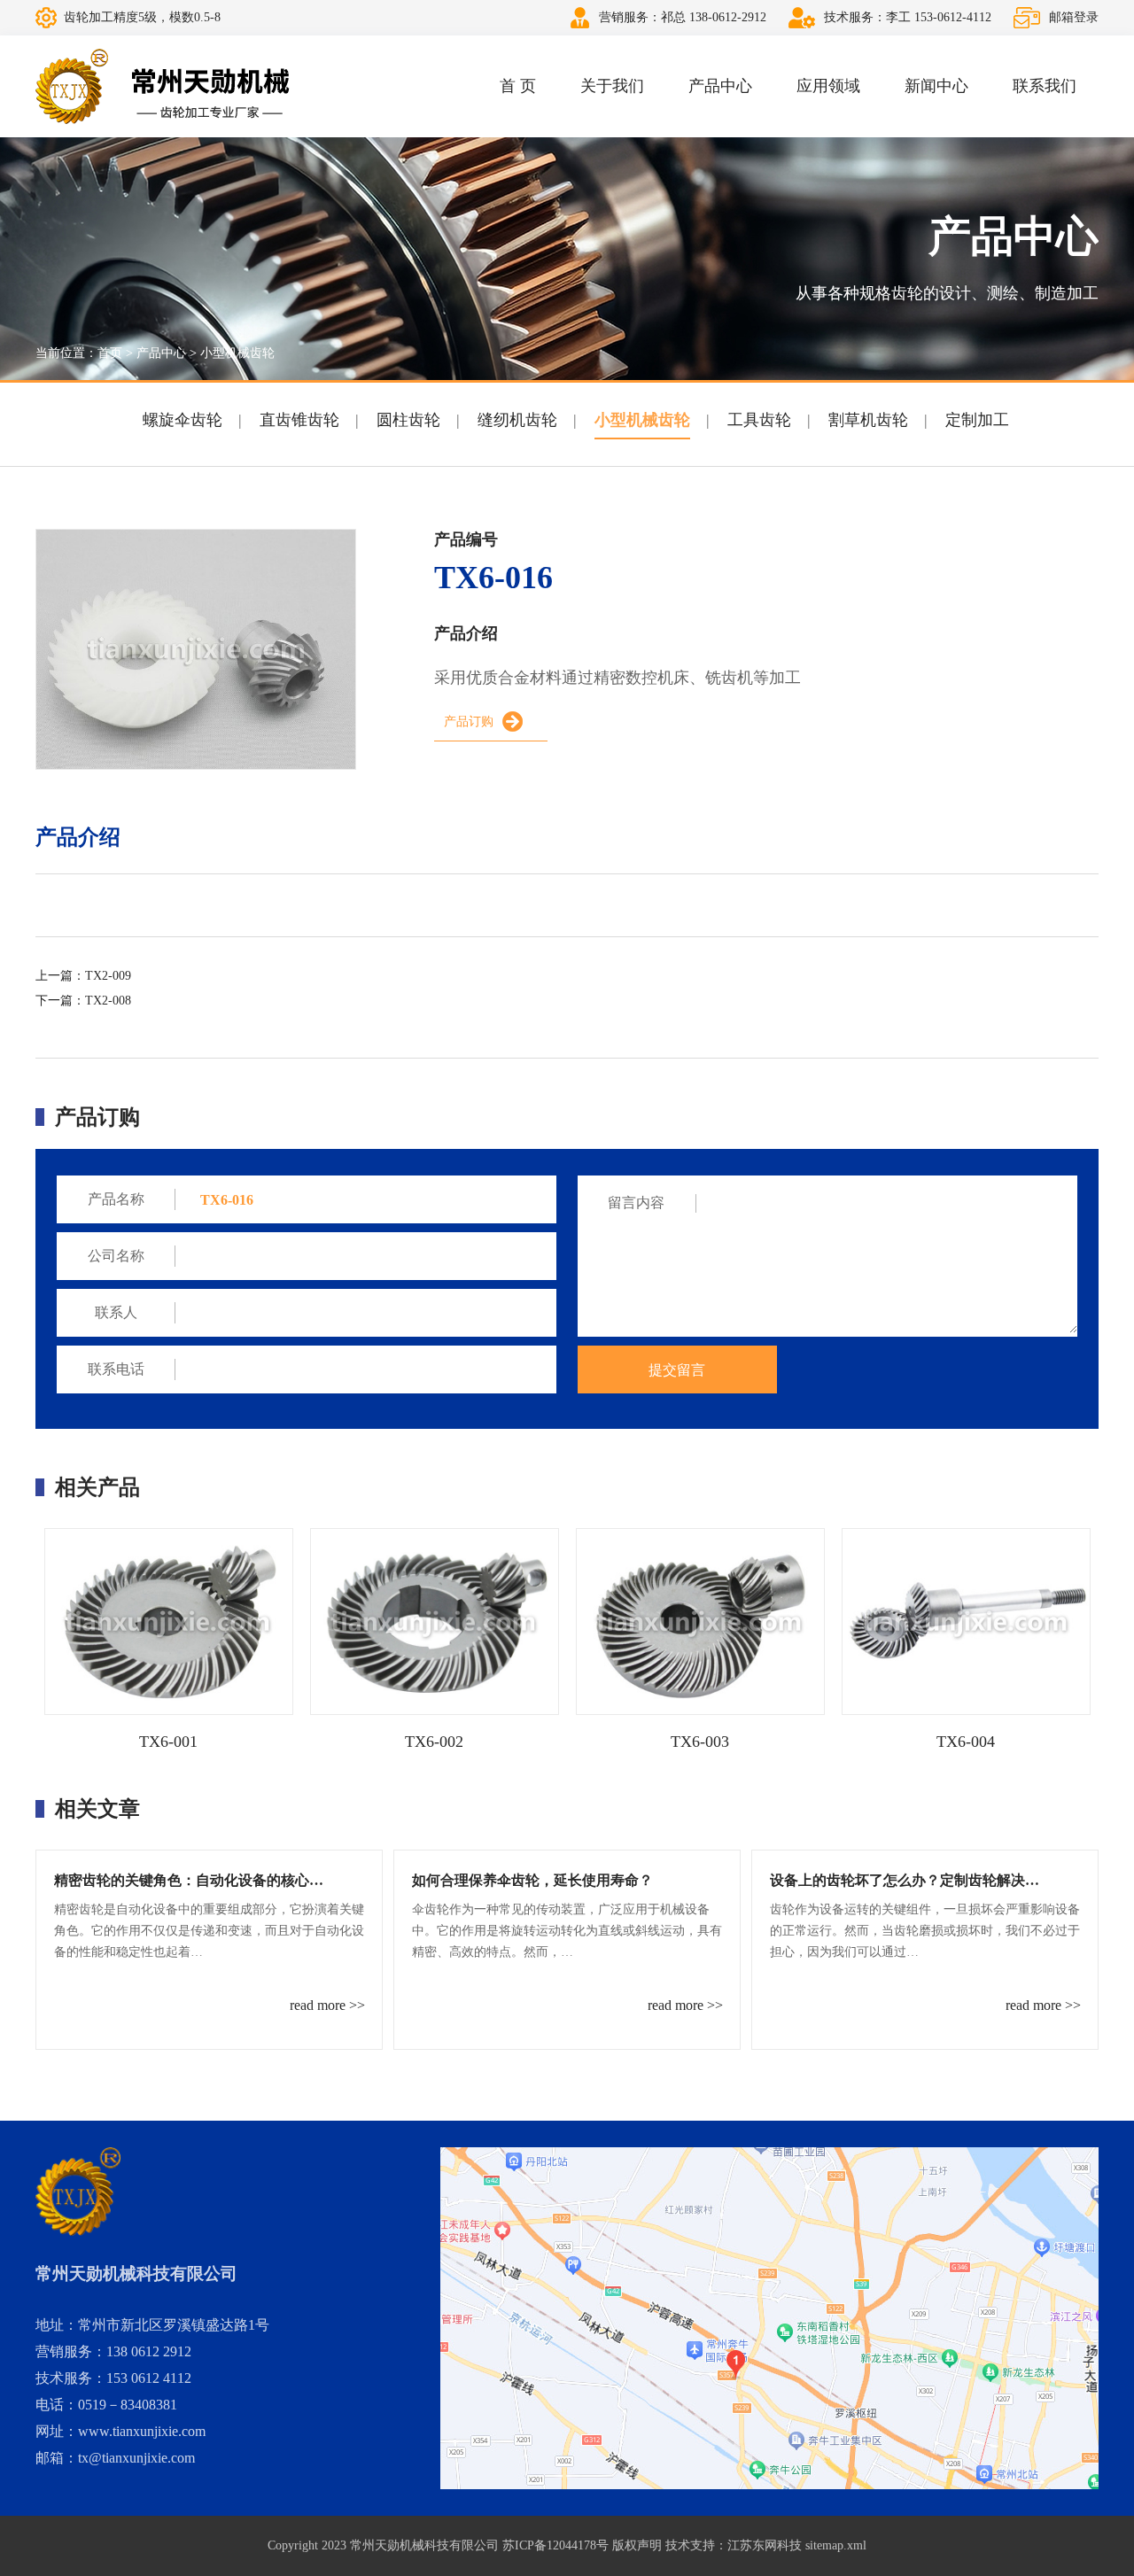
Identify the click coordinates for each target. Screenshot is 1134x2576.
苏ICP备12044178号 (555, 2545)
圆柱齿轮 (408, 420)
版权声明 (637, 2545)
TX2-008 (108, 1001)
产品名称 (116, 1199)
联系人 (116, 1312)
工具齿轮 (759, 420)
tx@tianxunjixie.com (136, 2458)
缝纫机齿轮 (517, 420)
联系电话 (116, 1369)
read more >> (327, 2005)
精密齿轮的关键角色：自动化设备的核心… (189, 1880)
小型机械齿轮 (237, 353)
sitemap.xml (836, 2545)
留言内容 (636, 1203)
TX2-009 (108, 976)
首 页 (518, 86)
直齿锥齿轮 (299, 420)
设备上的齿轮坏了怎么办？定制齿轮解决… (905, 1880)
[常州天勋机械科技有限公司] (163, 86)
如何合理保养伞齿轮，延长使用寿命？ (532, 1880)
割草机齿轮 (868, 420)
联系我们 (1045, 86)
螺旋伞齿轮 (183, 420)
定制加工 (977, 420)
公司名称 (116, 1256)
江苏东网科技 (765, 2545)
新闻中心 (936, 86)
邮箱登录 (1074, 17)
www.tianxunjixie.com (142, 2431)
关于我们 (612, 86)
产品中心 (720, 86)
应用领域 (828, 86)
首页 (110, 353)
